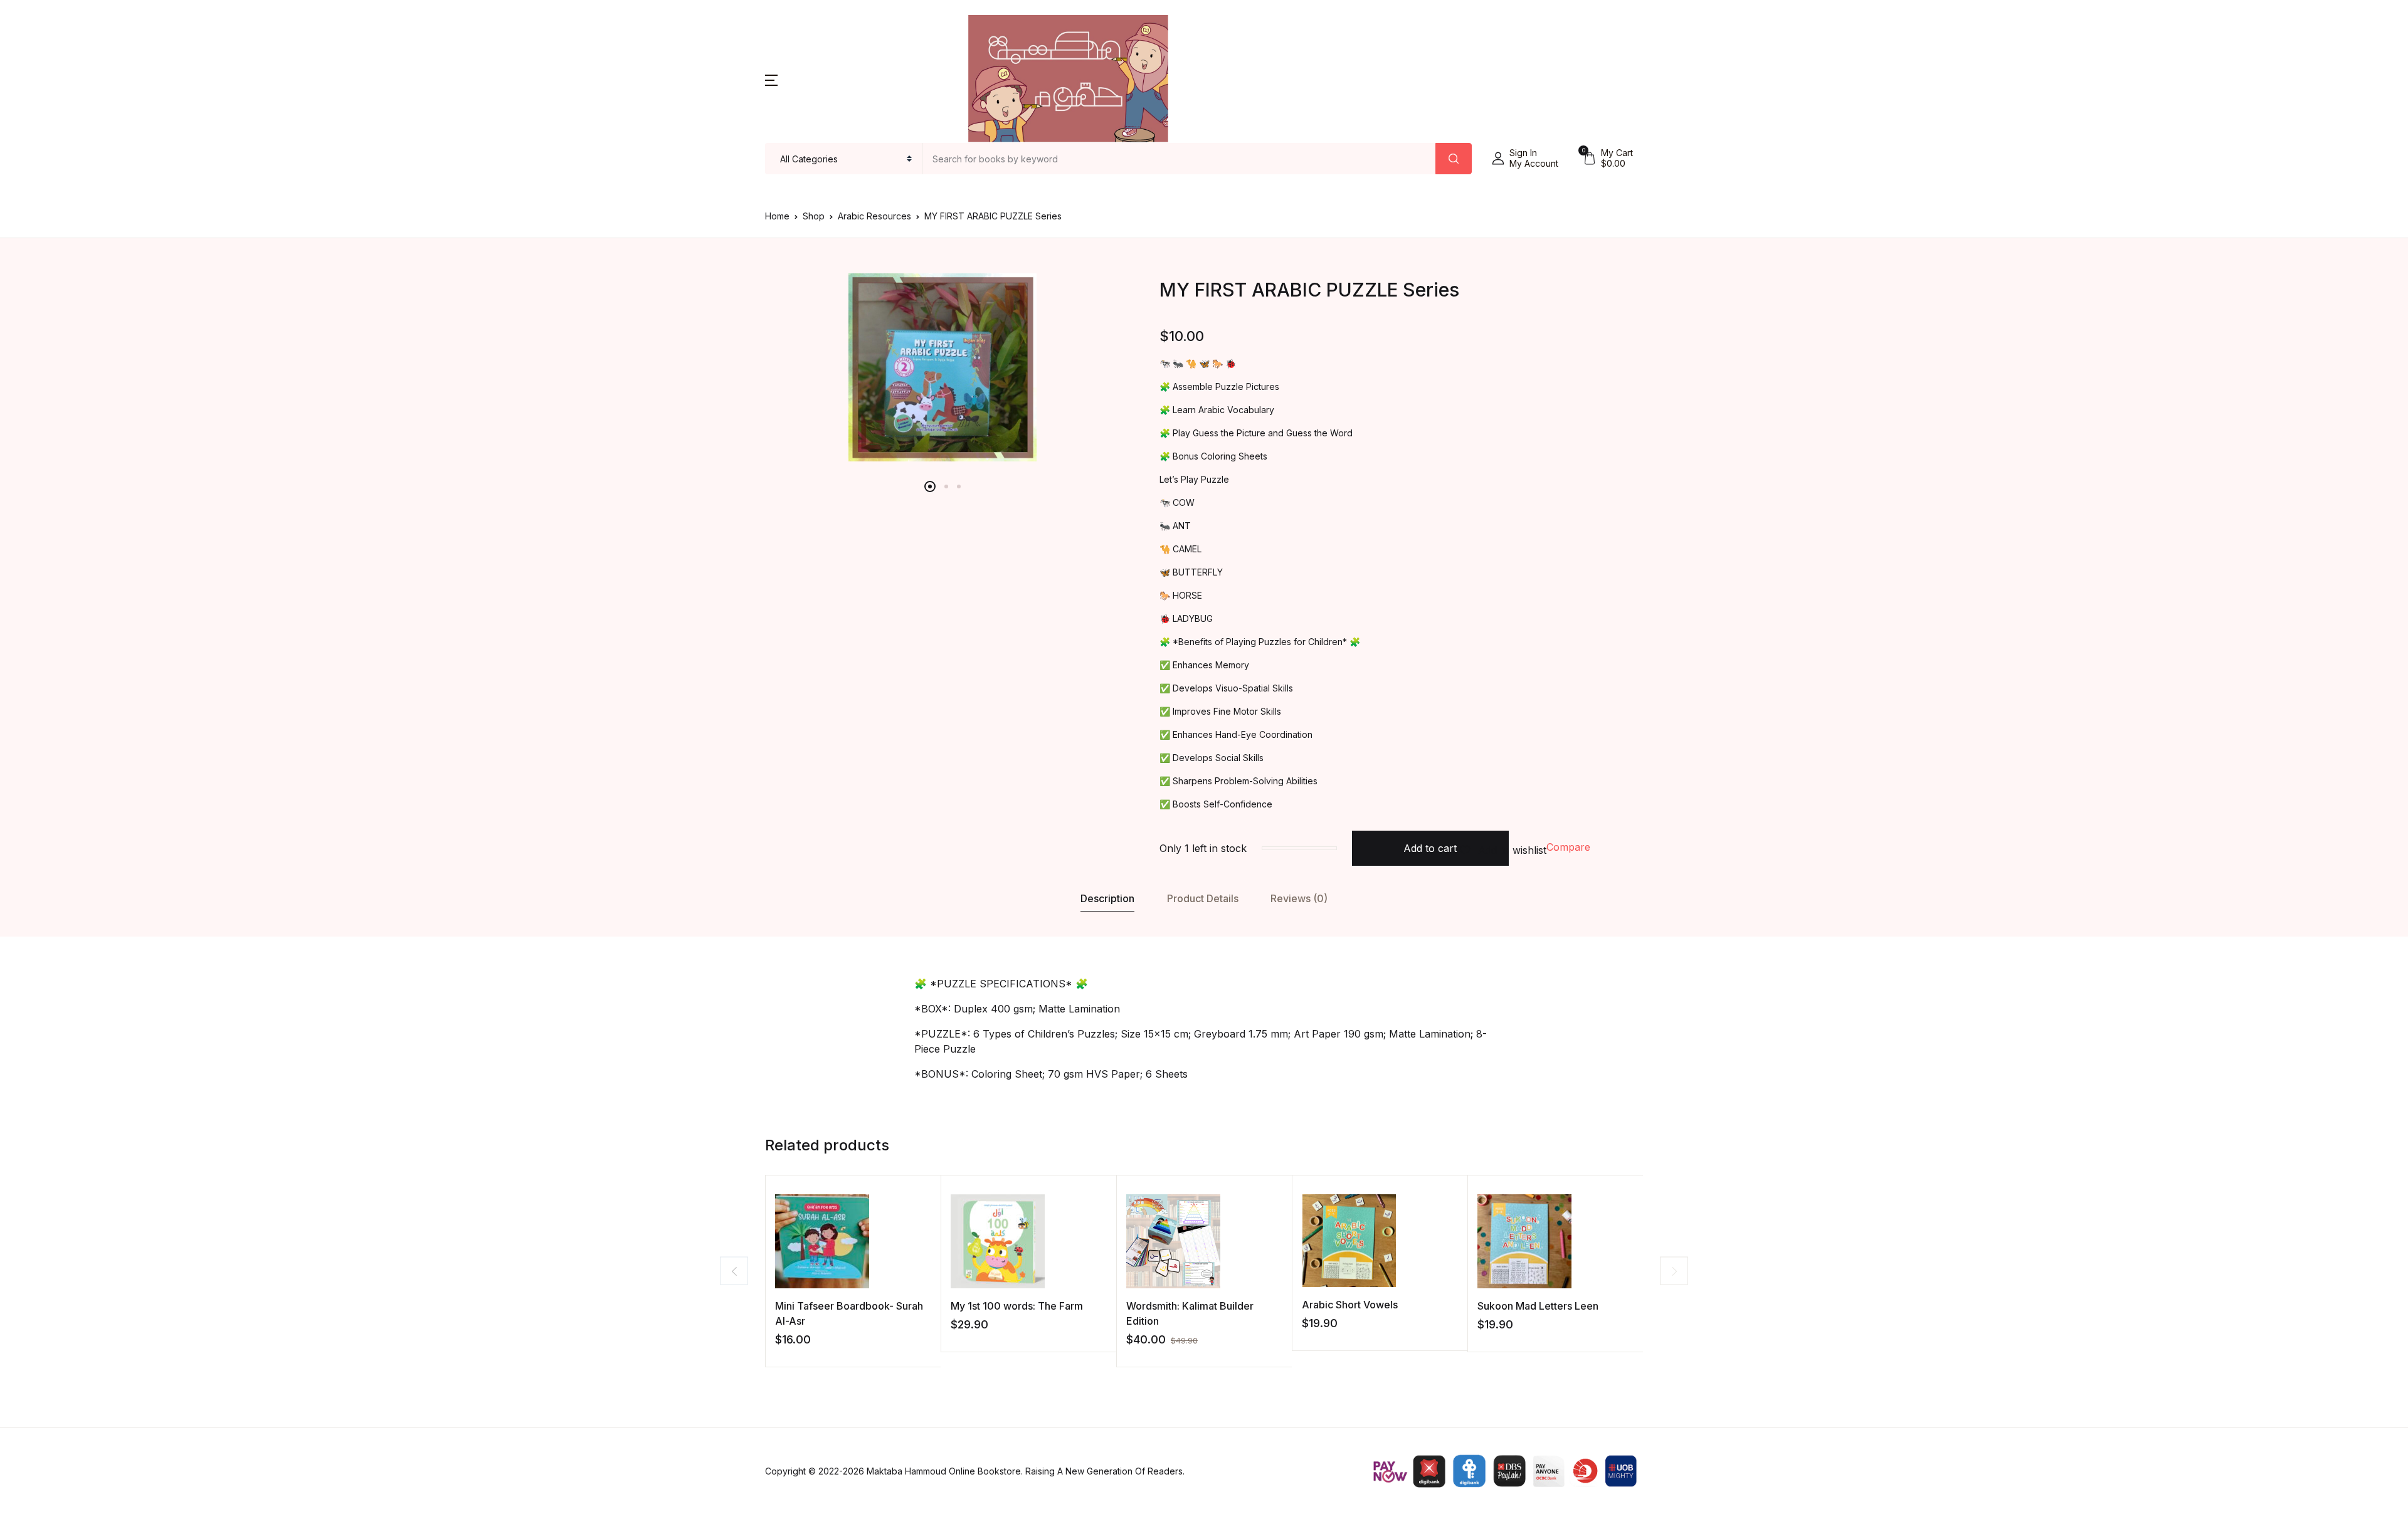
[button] (771, 79)
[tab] (1108, 899)
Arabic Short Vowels (1350, 1305)
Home (777, 216)
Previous (734, 1271)
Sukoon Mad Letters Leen (1538, 1306)
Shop (814, 216)
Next (1674, 1271)
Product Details (1203, 898)
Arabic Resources (874, 216)
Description (1107, 898)
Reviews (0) (1299, 898)
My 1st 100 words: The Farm (1017, 1306)
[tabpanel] (943, 367)
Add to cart (1430, 848)
